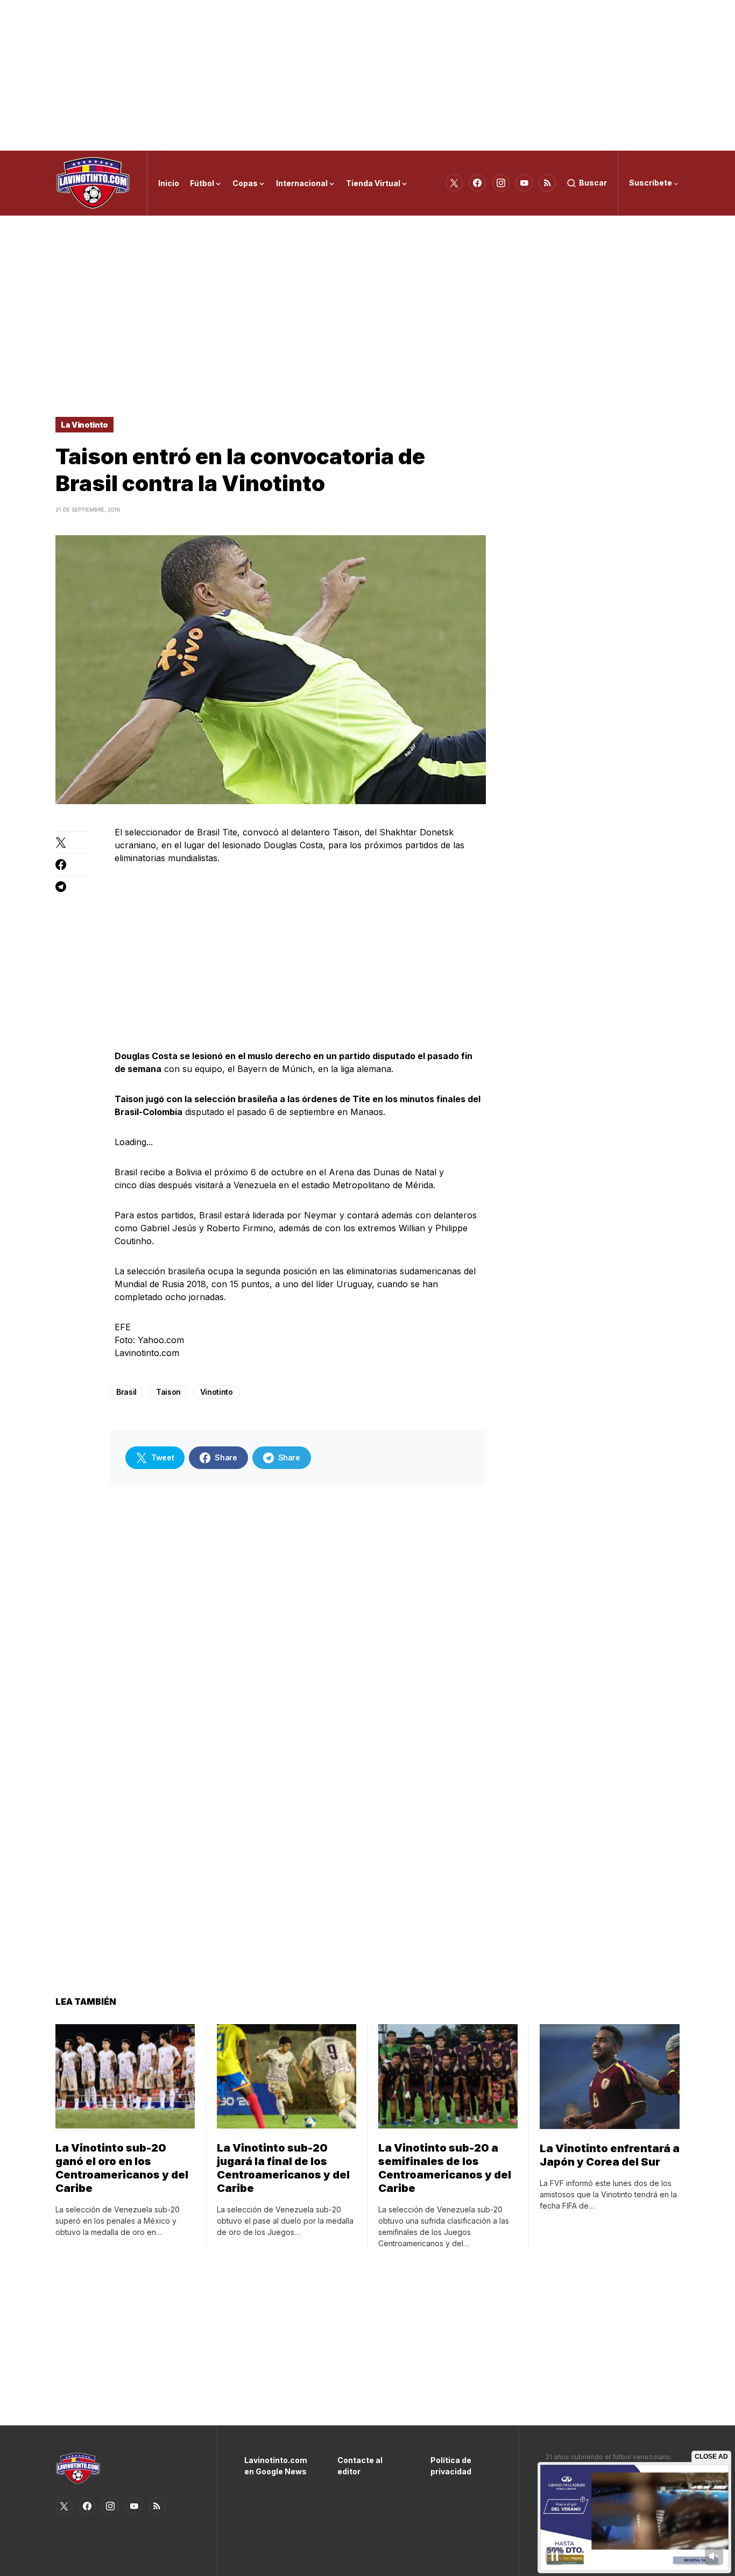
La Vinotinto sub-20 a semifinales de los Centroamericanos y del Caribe (445, 2168)
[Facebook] (477, 183)
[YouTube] (524, 183)
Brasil (126, 1392)
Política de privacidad (451, 2466)
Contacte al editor (360, 2466)
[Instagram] (501, 183)
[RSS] (547, 183)
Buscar (593, 183)
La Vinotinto (84, 425)
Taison (168, 1392)
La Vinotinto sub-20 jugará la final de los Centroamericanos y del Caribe (283, 2168)
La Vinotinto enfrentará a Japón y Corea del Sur (610, 2155)
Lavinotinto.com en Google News (275, 2466)
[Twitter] (454, 183)
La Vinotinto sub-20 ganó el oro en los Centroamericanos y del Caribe (122, 2168)
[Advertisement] (367, 75)
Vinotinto (217, 1392)
